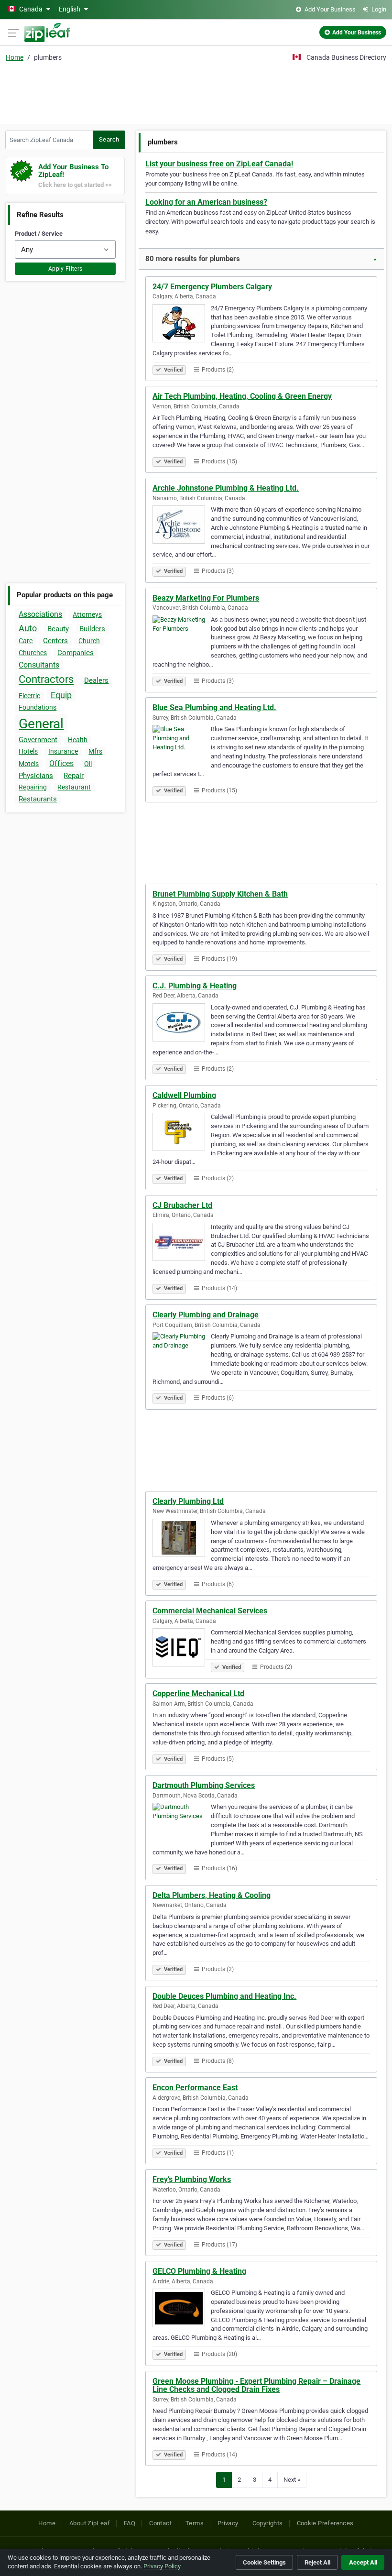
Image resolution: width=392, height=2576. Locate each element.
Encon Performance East (195, 2088)
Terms (195, 2523)
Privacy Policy (162, 2566)
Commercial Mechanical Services (210, 1611)
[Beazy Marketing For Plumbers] (182, 636)
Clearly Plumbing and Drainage (206, 1315)
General (41, 724)
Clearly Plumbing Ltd (188, 1501)
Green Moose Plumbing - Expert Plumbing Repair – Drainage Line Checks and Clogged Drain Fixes (256, 2385)
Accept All (363, 2562)
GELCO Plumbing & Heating (199, 2271)
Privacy (228, 2523)
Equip (61, 695)
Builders (92, 629)
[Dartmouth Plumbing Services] (182, 1823)
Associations (40, 614)
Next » (292, 2480)
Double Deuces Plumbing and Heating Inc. (224, 1996)
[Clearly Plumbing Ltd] (182, 1539)
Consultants (39, 665)
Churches (33, 653)
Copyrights (268, 2523)
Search (109, 139)
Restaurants (38, 799)
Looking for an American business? (206, 202)
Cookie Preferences (325, 2523)
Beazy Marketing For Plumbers (206, 598)
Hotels (28, 751)
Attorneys (87, 614)
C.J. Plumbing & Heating (195, 986)
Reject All (317, 2562)
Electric (29, 696)
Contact (160, 2523)
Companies (76, 653)
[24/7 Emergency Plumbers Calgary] (182, 325)
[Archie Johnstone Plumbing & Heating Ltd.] (182, 526)
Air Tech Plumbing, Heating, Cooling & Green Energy (242, 396)
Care (26, 641)
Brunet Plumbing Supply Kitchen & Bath (220, 894)
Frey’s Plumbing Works (192, 2179)
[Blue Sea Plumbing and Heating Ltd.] (182, 745)
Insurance (63, 751)
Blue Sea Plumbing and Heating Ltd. (214, 707)
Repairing (33, 787)
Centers (55, 641)
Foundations (38, 707)
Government (38, 740)
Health (78, 740)
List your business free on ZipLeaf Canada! (219, 164)
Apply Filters (65, 269)
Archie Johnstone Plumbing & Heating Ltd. (226, 488)
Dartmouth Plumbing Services (204, 1785)
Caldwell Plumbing (184, 1095)
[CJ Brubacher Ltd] (182, 1243)
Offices (61, 763)
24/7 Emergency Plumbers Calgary (212, 287)
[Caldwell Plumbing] (182, 1133)
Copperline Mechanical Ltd (198, 1694)
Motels (29, 764)
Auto (28, 628)
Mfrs (95, 751)
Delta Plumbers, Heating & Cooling (212, 1895)
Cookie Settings (264, 2562)
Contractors (46, 679)
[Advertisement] (196, 96)
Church (89, 641)
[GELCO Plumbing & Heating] (182, 2309)
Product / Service (39, 234)
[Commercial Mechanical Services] (182, 1649)
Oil (88, 764)
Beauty (58, 629)
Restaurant (74, 787)
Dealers (96, 680)
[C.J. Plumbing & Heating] (182, 1024)
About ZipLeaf (90, 2523)
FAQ (130, 2523)
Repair (74, 776)
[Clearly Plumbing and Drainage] (182, 1353)
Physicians (36, 776)
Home (15, 57)
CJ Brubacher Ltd (182, 1205)
